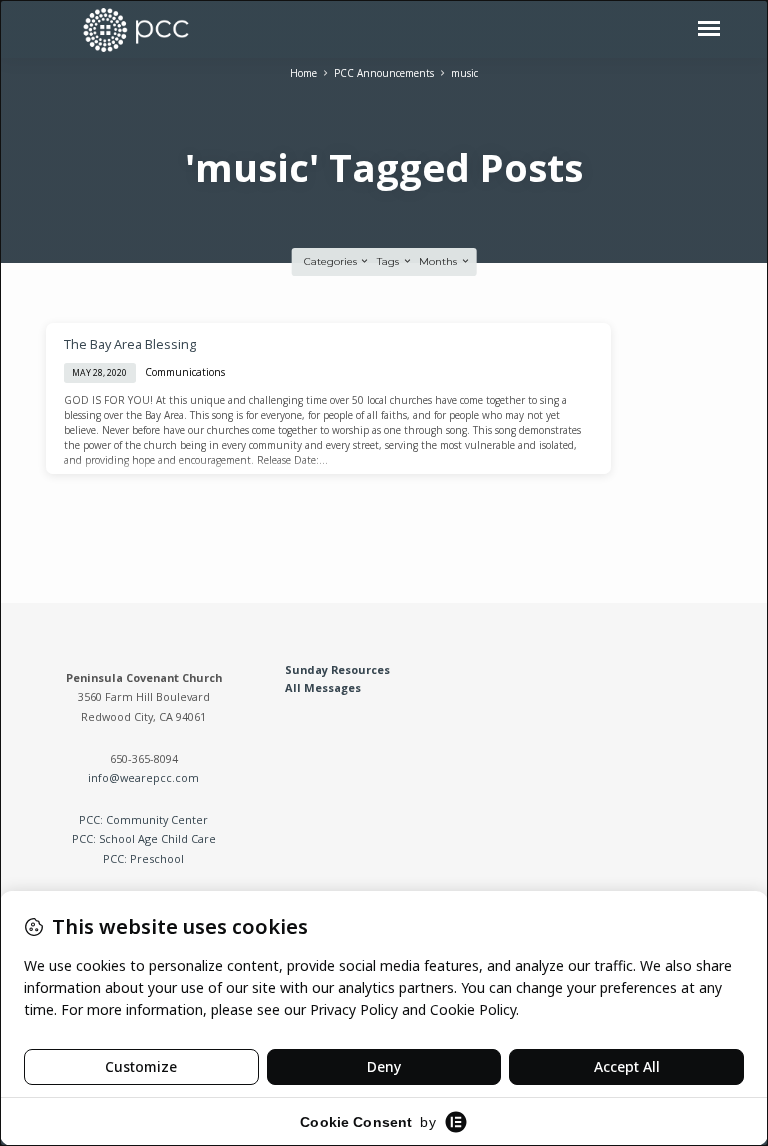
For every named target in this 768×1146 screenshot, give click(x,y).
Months (439, 261)
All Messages (323, 687)
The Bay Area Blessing (130, 344)
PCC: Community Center (143, 819)
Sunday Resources (337, 669)
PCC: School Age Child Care (144, 838)
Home (303, 73)
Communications (185, 372)
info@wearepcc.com (143, 777)
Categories (332, 261)
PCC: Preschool (143, 858)
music (464, 73)
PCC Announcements (384, 73)
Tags (389, 261)
